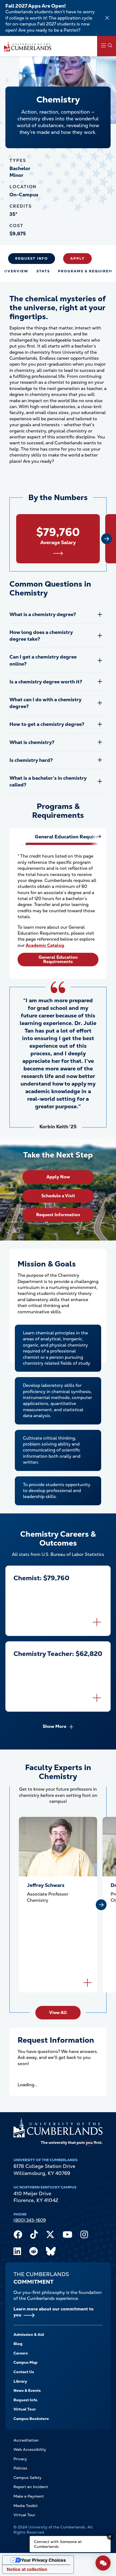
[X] (50, 2236)
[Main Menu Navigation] (107, 46)
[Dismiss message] (110, 2537)
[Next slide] (107, 539)
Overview (16, 271)
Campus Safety (28, 2478)
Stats (43, 271)
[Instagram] (84, 2236)
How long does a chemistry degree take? (41, 636)
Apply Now (58, 1177)
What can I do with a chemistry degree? (45, 703)
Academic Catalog (45, 945)
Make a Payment (29, 2496)
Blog (18, 2344)
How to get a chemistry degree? (47, 724)
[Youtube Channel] (67, 2236)
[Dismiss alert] (107, 18)
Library (20, 2381)
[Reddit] (33, 2253)
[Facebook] (18, 2236)
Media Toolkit (26, 2506)
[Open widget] (103, 2563)
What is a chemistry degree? (43, 614)
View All (58, 2013)
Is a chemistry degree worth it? (46, 682)
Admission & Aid (29, 2334)
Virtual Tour (25, 2409)
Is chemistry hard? (31, 760)
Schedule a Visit (58, 1196)
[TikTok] (34, 2236)
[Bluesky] (51, 2253)
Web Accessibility (30, 2449)
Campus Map (25, 2362)
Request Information (58, 1215)
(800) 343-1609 (30, 2220)
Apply (77, 258)
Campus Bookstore (31, 2419)
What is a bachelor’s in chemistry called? (48, 781)
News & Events (27, 2390)
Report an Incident (31, 2487)
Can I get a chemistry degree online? (43, 660)
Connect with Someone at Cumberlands (58, 2544)
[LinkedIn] (17, 2253)
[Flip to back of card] (97, 1622)
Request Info (32, 258)
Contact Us (24, 2372)
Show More (54, 1726)
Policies (20, 2468)
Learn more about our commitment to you (54, 2312)
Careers (21, 2353)
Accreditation (26, 2440)
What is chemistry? (32, 742)
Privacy (20, 2459)
